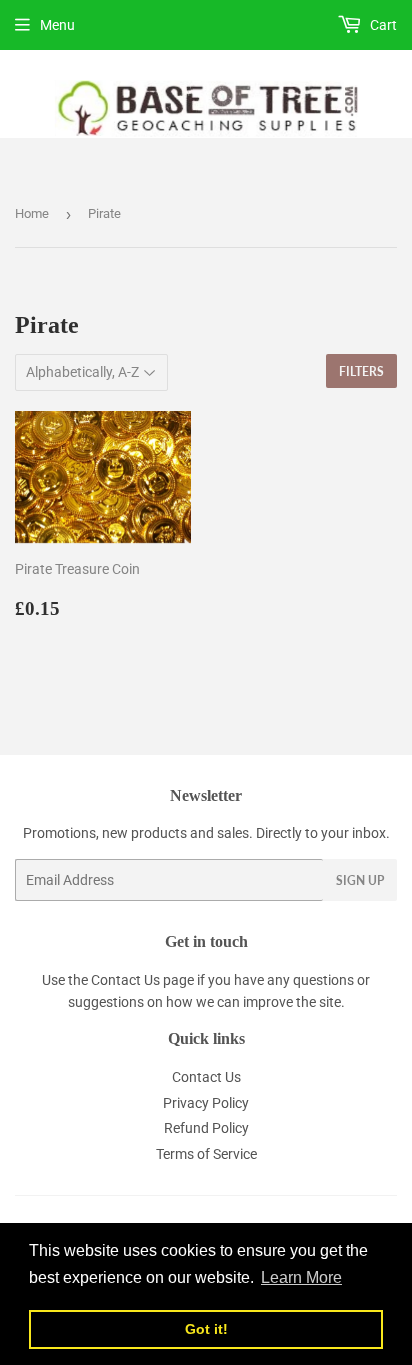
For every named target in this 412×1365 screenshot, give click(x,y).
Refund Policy (206, 1128)
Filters (361, 371)
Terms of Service (206, 1154)
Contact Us (125, 980)
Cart (382, 25)
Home (32, 213)
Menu (57, 25)
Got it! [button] (206, 1329)
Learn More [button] (301, 1277)
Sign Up (360, 880)
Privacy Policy (206, 1103)
